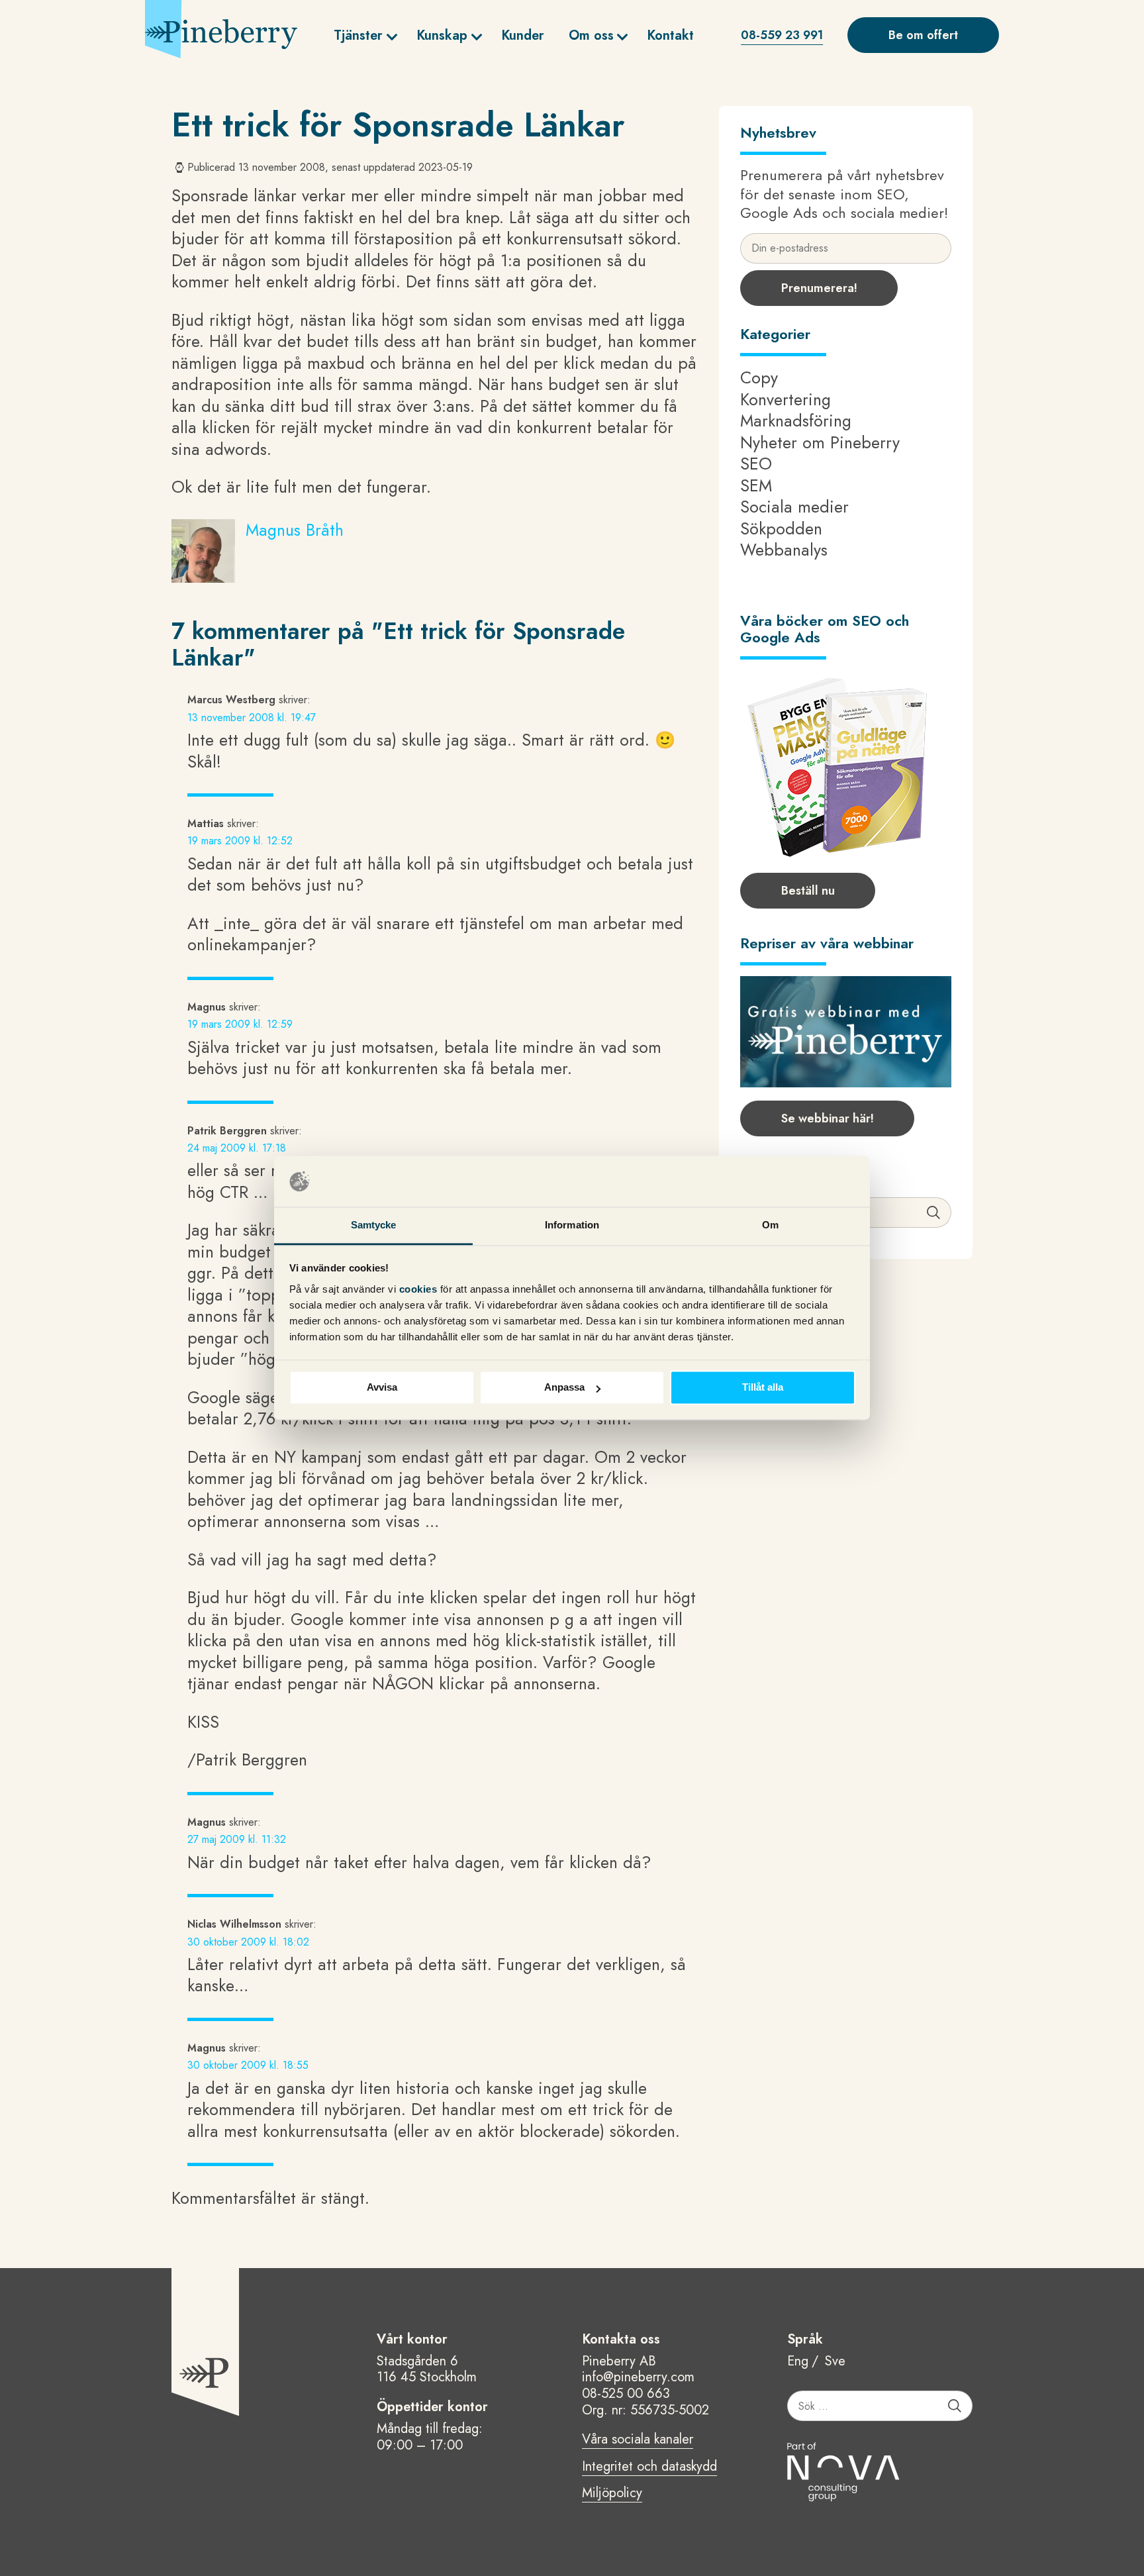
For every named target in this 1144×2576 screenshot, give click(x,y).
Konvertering (786, 399)
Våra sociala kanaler (638, 2440)
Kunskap (442, 35)
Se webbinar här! (828, 1118)
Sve (835, 2362)
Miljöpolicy (612, 2494)
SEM (756, 485)
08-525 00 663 (626, 2394)
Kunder (523, 35)
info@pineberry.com (638, 2377)
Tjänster (358, 35)
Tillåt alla (763, 1388)
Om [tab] (770, 1225)
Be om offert (923, 35)
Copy (759, 377)
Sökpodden (781, 528)
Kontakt (670, 35)
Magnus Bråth (295, 530)
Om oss (591, 35)
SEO (756, 464)
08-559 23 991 (782, 35)
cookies (420, 1289)
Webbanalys (784, 550)
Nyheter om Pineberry (820, 442)
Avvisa (382, 1388)
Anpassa (564, 1388)
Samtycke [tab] (374, 1225)
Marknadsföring (796, 421)
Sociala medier (794, 507)
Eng (798, 2362)
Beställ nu (808, 891)
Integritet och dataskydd (649, 2467)
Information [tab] (572, 1225)
